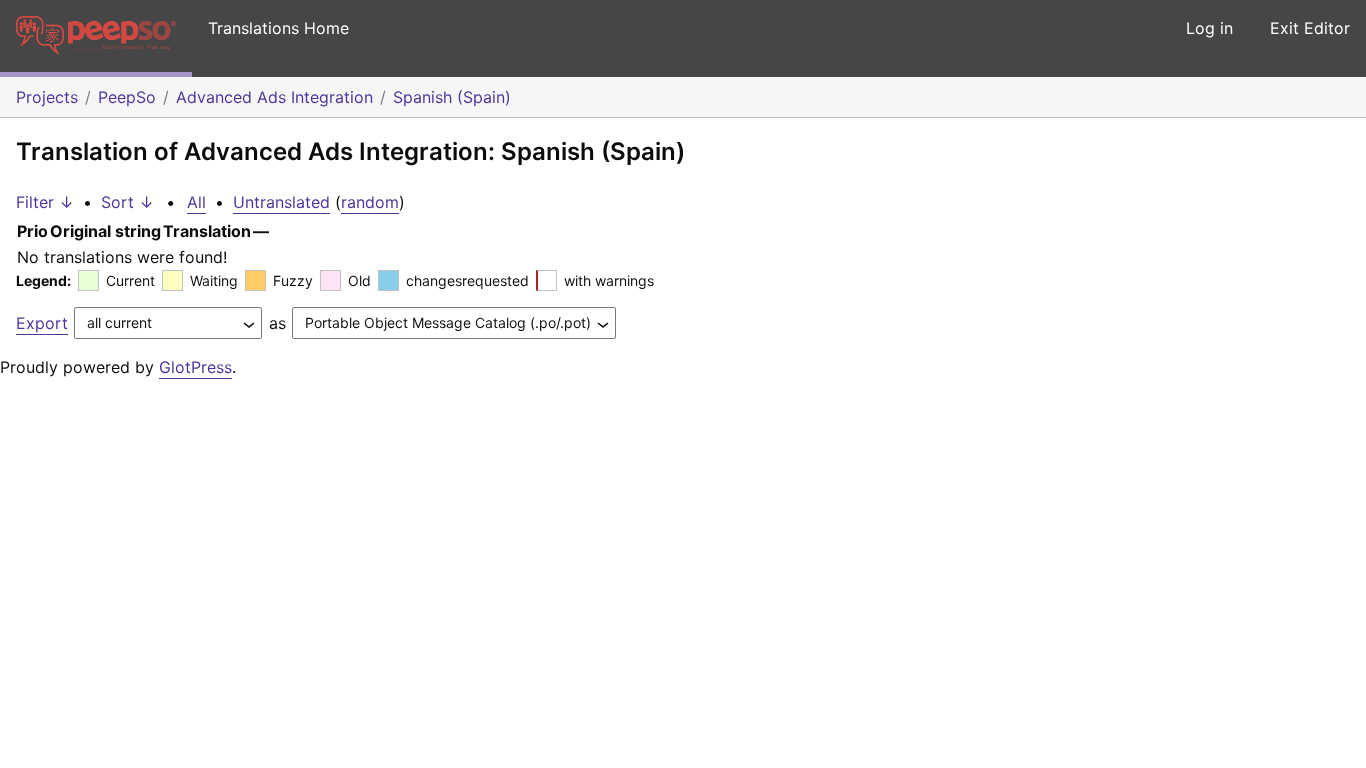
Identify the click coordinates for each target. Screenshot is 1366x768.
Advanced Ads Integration (274, 97)
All (196, 202)
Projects (47, 97)
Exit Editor (1310, 28)
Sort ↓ (127, 202)
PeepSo (127, 97)
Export (42, 323)
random (370, 202)
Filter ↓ (45, 202)
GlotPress (195, 367)
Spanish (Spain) (452, 97)
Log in (1209, 28)
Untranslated (281, 202)
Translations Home (278, 28)
